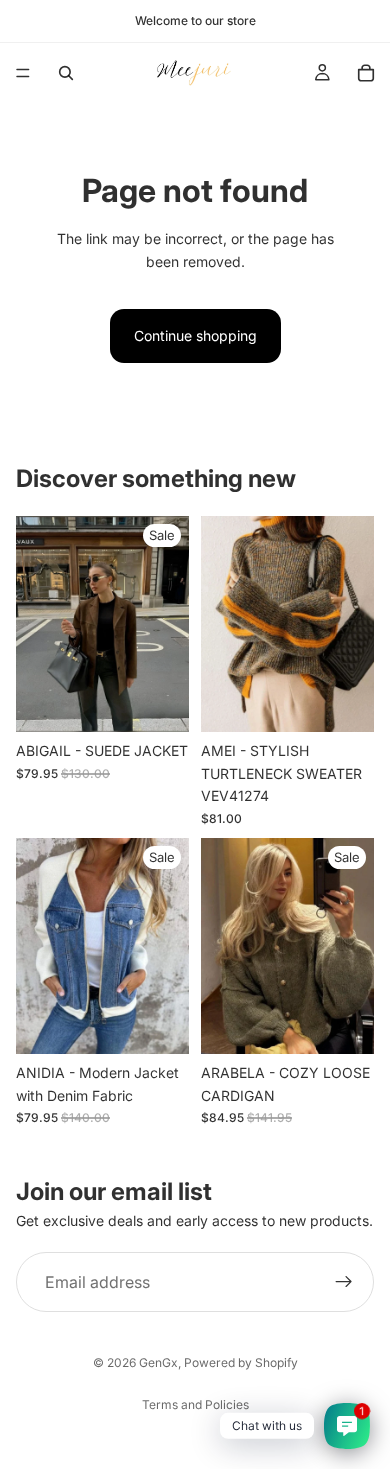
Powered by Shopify (241, 1362)
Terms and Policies (195, 1404)
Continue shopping (195, 335)
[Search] (66, 73)
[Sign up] (344, 1282)
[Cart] (366, 73)
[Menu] (23, 73)
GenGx (158, 1362)
